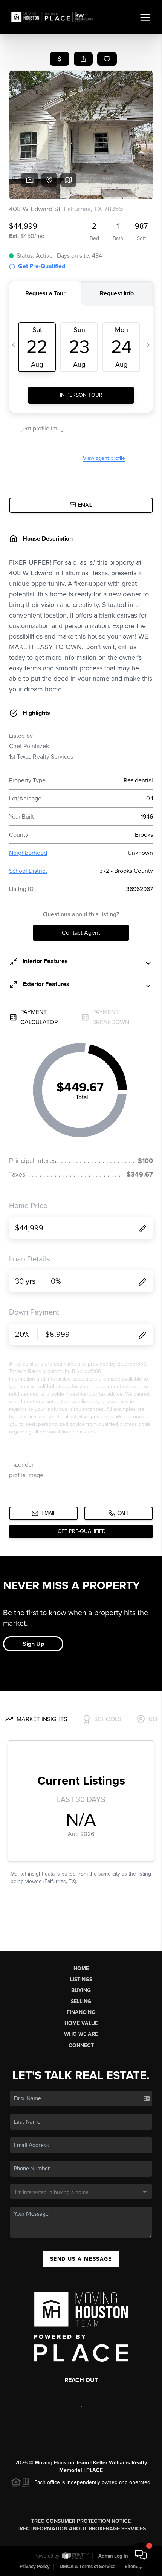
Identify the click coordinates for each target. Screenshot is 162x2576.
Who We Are (81, 2034)
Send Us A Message (81, 2259)
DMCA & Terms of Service (87, 2567)
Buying (81, 1990)
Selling (81, 2001)
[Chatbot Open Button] (141, 2555)
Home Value (81, 2023)
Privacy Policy (35, 2567)
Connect (81, 2045)
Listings (81, 1979)
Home (81, 1968)
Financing (81, 2012)
